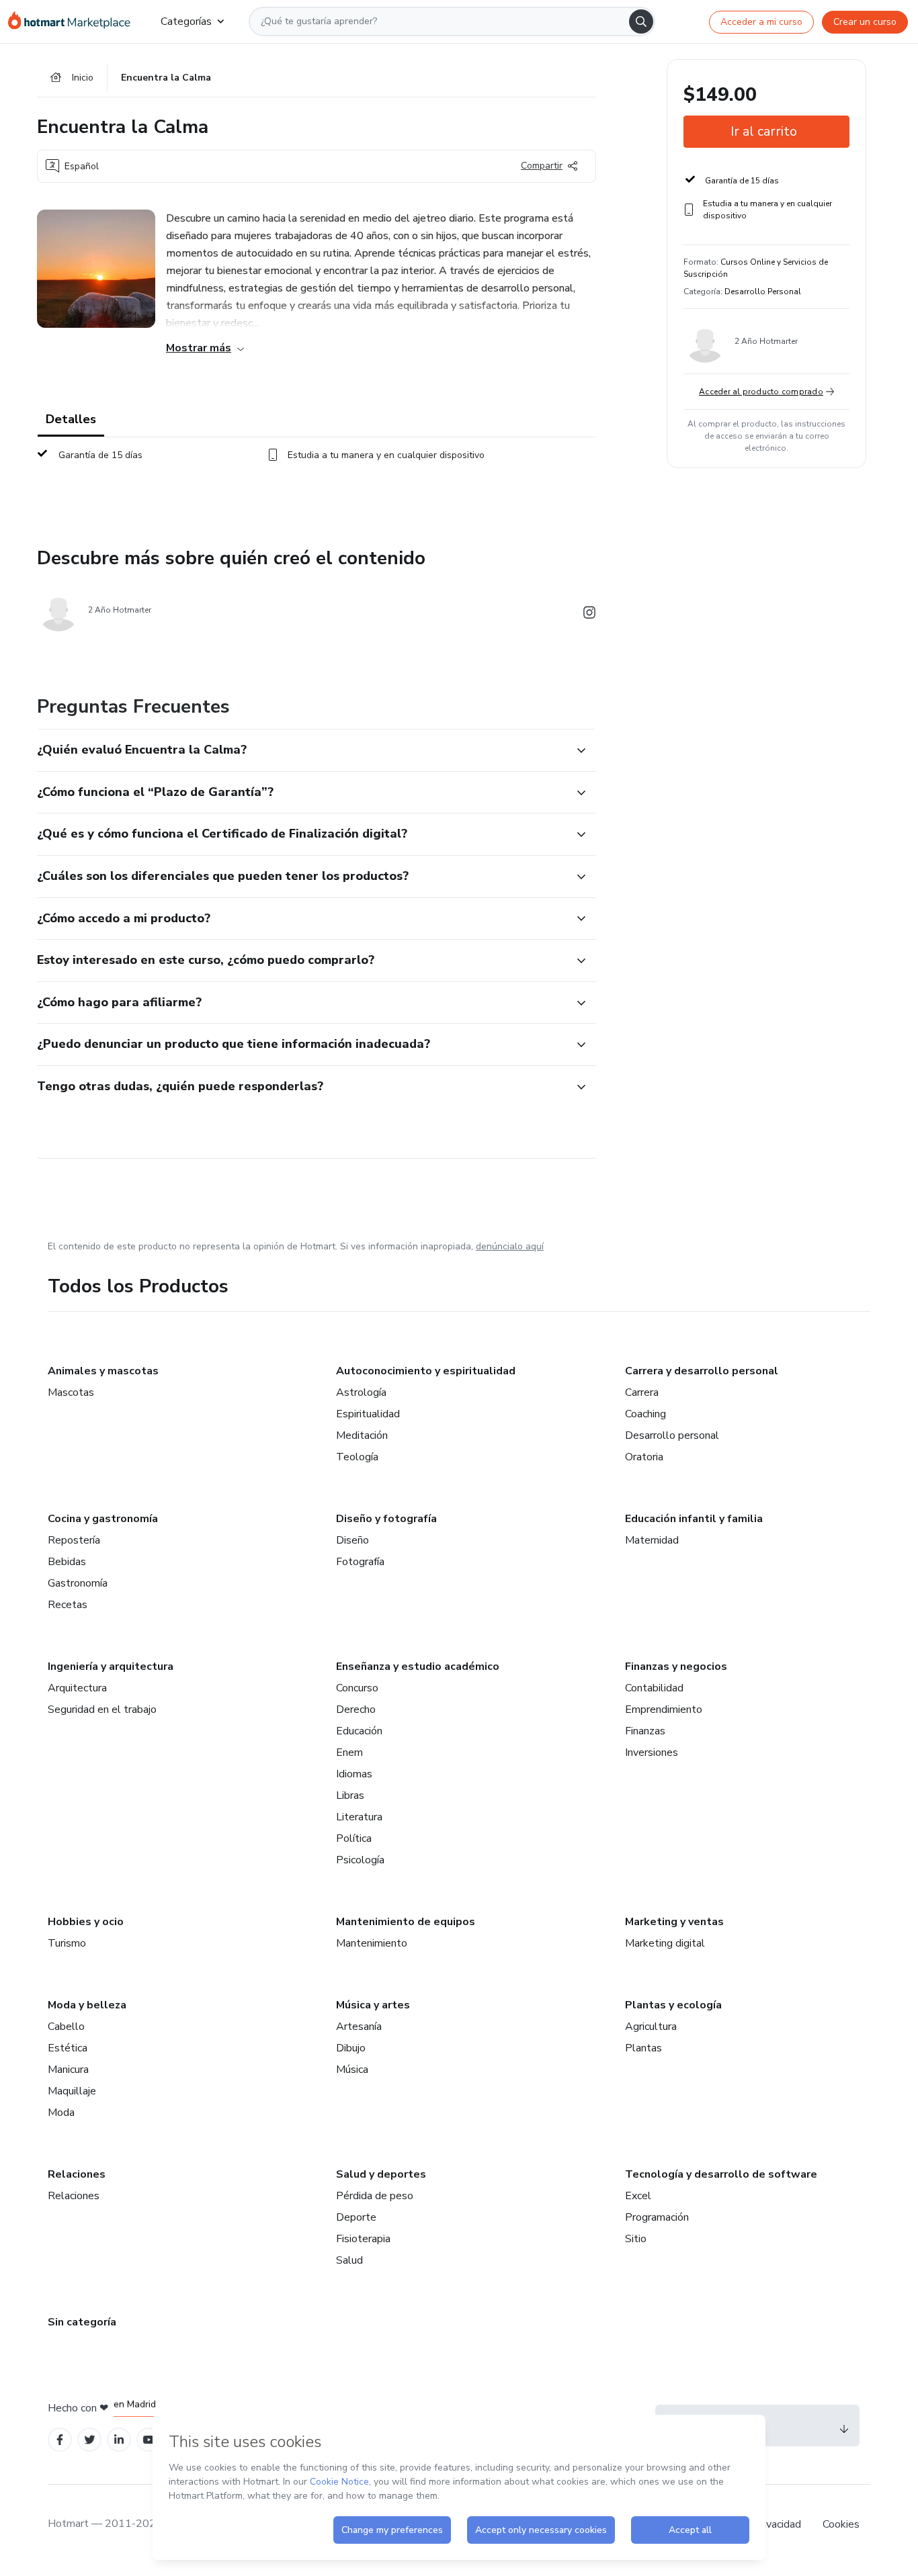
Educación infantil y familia (694, 1519)
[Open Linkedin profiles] (119, 2440)
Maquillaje (72, 2091)
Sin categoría (82, 2322)
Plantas (643, 2048)
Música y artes (373, 2005)
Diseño (352, 1540)
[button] (302, 750)
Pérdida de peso (375, 2196)
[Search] (641, 21)
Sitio (636, 2239)
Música (352, 2070)
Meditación (362, 1435)
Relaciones (77, 2174)
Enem (349, 1752)
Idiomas (354, 1774)
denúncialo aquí (510, 1246)
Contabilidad (654, 1688)
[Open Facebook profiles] (60, 2440)
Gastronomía (78, 1583)
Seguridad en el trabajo (102, 1709)
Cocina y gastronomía (103, 1519)
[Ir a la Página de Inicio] (74, 21)
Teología (357, 1457)
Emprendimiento (664, 1709)
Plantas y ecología (673, 2005)
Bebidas (67, 1562)
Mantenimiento (372, 1943)
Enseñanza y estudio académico (418, 1667)
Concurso (357, 1688)
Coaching (645, 1414)
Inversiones (652, 1752)
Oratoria (644, 1457)
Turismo (67, 1943)
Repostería (74, 1540)
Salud (349, 2260)
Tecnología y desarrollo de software (721, 2174)
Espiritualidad (368, 1414)
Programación (657, 2217)
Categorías (186, 21)
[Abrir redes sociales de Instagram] (589, 615)
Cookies (841, 2524)
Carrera (642, 1392)
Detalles (71, 419)
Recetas (68, 1605)
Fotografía (360, 1562)
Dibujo (351, 2048)
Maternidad (652, 1540)
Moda (61, 2113)
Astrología (361, 1392)
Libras (350, 1795)
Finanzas (645, 1731)
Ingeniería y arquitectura (111, 1667)
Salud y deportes (381, 2174)
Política (354, 1838)
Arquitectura (77, 1688)
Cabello (66, 2027)
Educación (359, 1731)
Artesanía (359, 2027)
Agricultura (651, 2027)
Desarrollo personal (672, 1435)
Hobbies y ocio (86, 1922)
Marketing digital (665, 1943)
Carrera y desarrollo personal (702, 1371)
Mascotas (71, 1392)
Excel (638, 2196)
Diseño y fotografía (386, 1519)
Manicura (68, 2070)
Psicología (360, 1860)
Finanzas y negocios (676, 1667)
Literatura (359, 1817)
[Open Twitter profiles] (90, 2440)
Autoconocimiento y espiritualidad (426, 1371)
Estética (68, 2048)
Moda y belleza (87, 2005)
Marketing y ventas (674, 1922)
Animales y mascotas (103, 1371)
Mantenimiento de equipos (406, 1922)
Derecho (356, 1709)
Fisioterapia (363, 2239)
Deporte (356, 2217)
